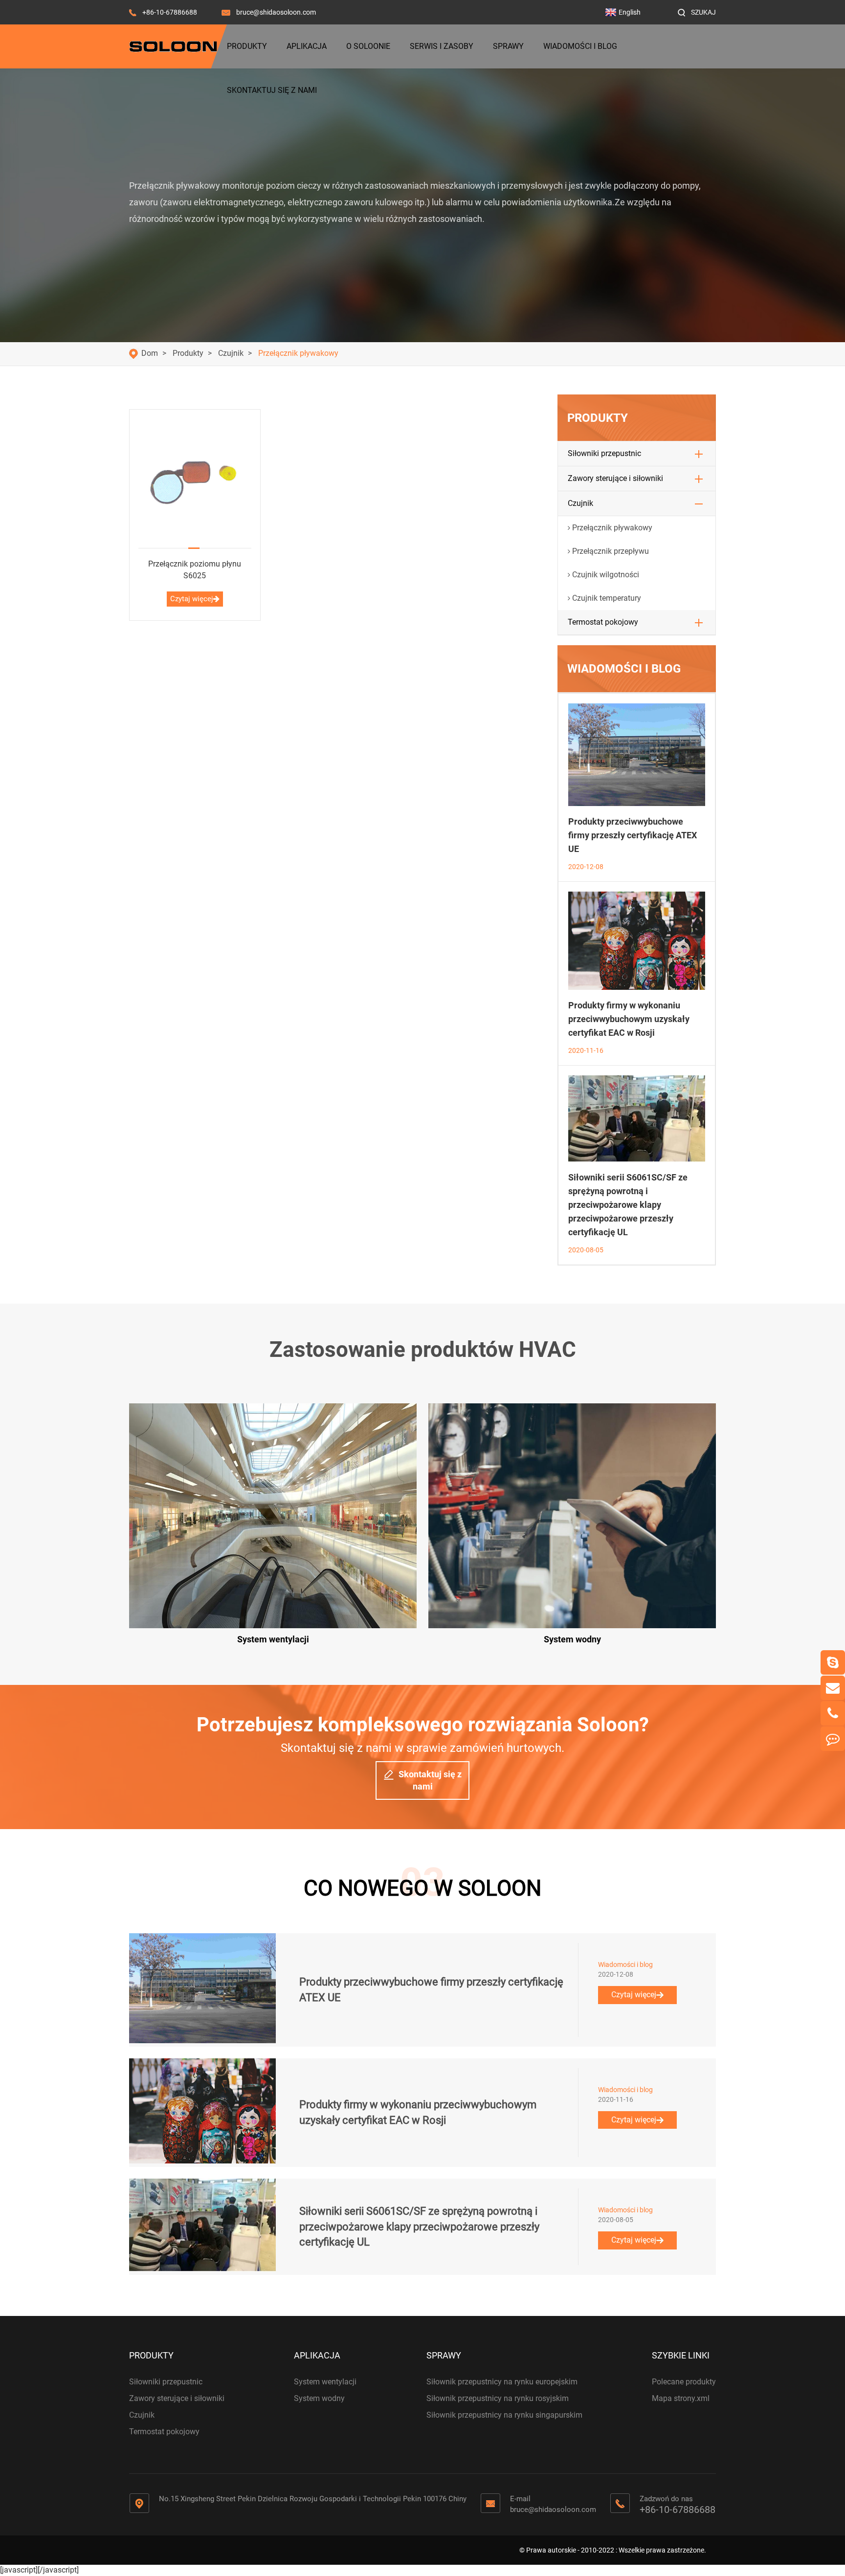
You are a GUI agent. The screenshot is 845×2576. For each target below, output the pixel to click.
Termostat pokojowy (603, 622)
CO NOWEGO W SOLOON (422, 1888)
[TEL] (833, 1713)
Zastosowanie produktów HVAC (423, 1350)
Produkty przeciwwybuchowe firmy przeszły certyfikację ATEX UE (633, 835)
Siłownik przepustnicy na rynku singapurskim (504, 2415)
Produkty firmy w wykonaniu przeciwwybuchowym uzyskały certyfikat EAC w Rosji (629, 1019)
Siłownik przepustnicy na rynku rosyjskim (498, 2398)
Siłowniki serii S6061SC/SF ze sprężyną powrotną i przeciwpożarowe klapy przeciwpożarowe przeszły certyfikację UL (628, 1205)
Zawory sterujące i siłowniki (615, 478)
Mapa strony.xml (681, 2398)
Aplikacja (307, 46)
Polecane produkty (684, 2382)
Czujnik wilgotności (606, 575)
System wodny (319, 2398)
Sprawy (508, 46)
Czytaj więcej (192, 599)
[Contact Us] (833, 1739)
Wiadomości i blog (580, 46)
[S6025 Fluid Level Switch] (195, 479)
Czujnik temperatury (607, 598)
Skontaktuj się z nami (272, 90)
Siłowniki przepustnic (604, 453)
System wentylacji (325, 2382)
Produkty (247, 46)
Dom (150, 353)
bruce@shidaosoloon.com (276, 12)
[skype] (833, 1662)
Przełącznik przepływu (611, 551)
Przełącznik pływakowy (298, 353)
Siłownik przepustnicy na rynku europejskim (502, 2382)
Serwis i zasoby (442, 46)
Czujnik (231, 353)
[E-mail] (833, 1688)
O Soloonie (368, 46)
